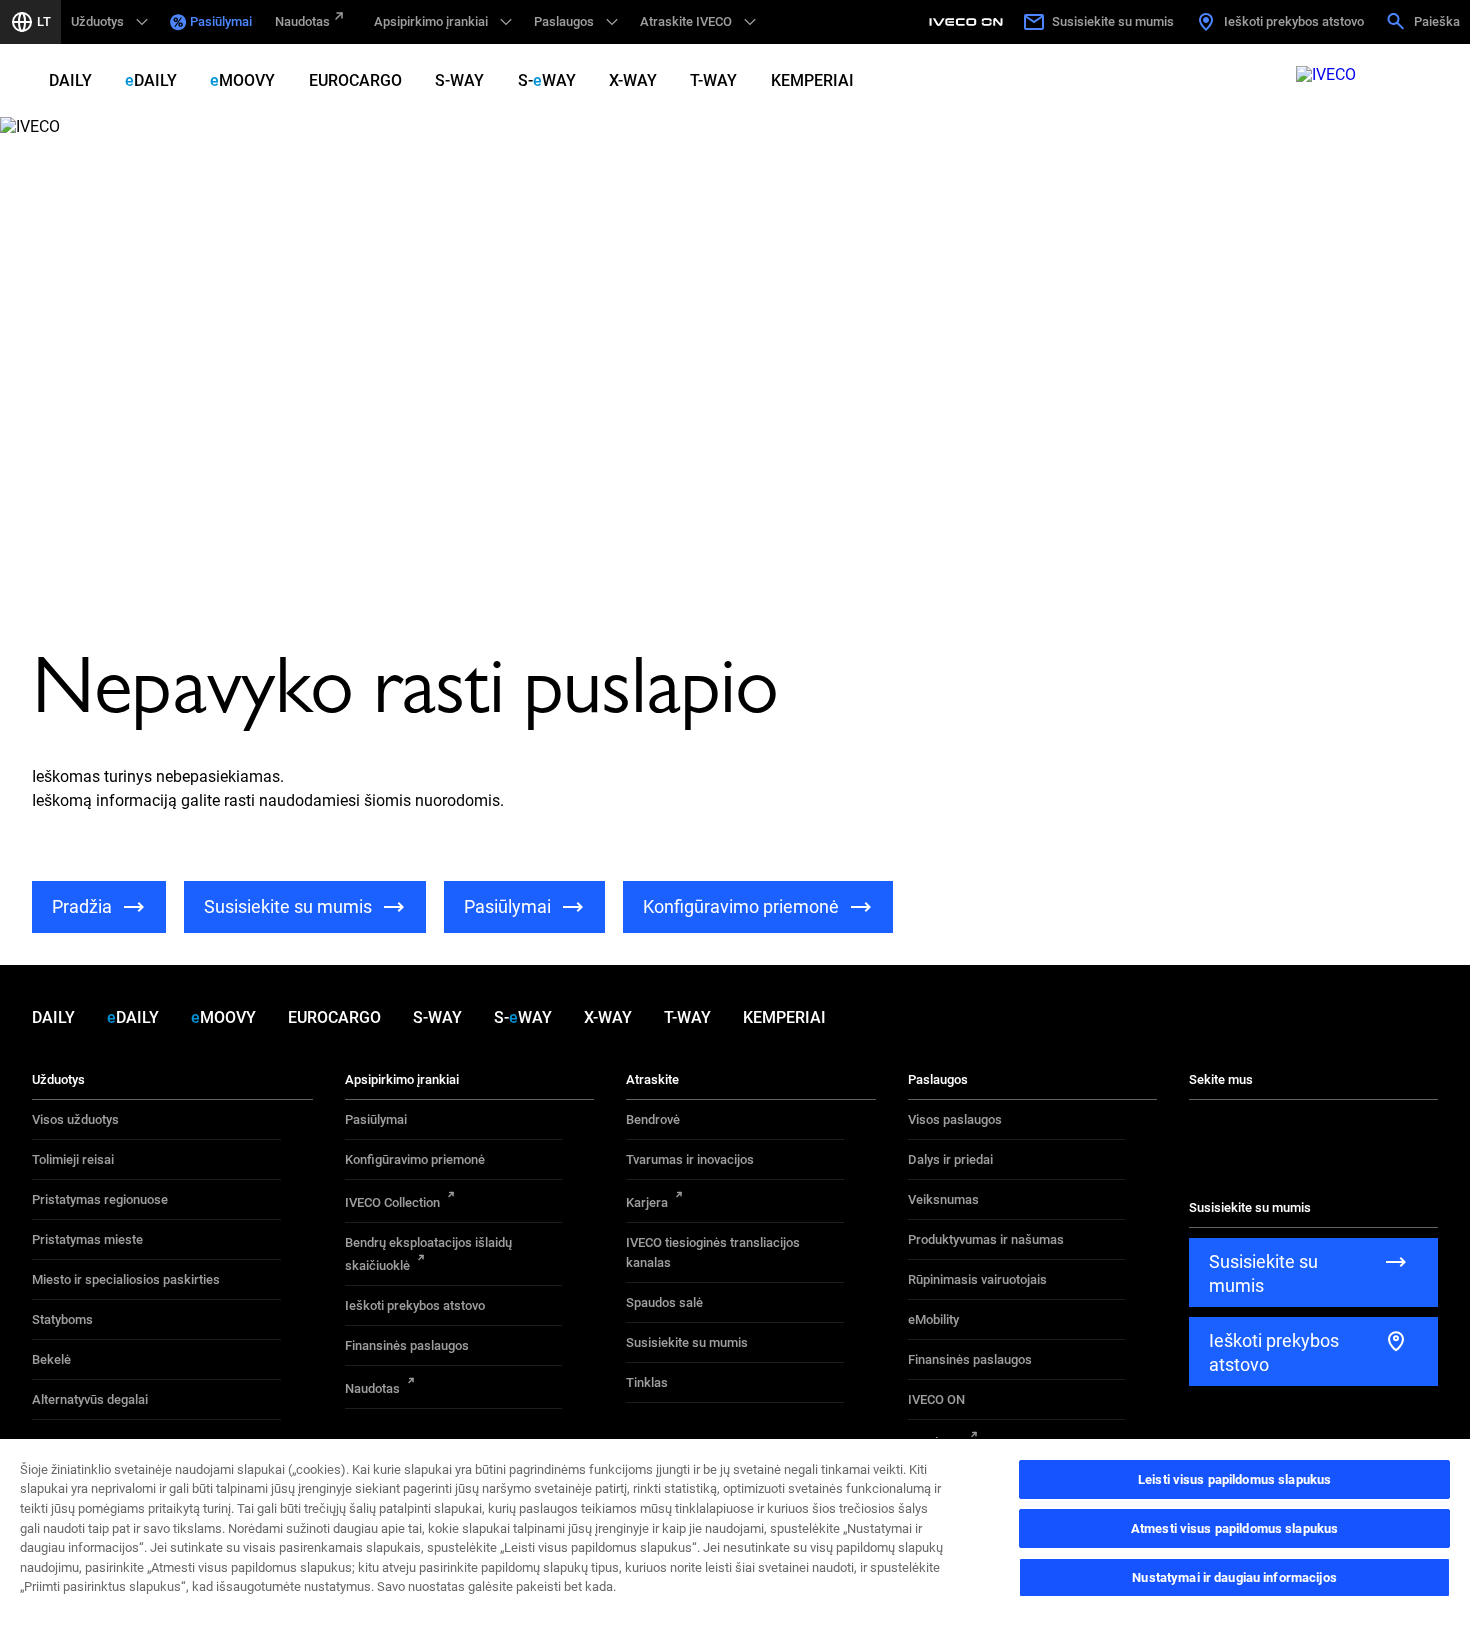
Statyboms (62, 1319)
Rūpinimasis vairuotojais (977, 1279)
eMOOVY (242, 80)
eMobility (933, 1319)
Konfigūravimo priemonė (415, 1159)
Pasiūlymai (221, 21)
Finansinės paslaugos (407, 1345)
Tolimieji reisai (73, 1159)
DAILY (70, 80)
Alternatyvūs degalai (90, 1399)
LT (44, 21)
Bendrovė (653, 1119)
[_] (969, 22)
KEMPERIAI (812, 80)
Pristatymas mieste (87, 1239)
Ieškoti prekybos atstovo (415, 1305)
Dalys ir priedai (950, 1159)
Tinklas (647, 1382)
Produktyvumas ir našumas (986, 1239)
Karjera (647, 1202)
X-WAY (633, 80)
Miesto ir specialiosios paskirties (126, 1279)
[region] (735, 1533)
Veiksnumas (943, 1199)
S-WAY (459, 80)
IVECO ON (936, 1399)
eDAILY (151, 80)
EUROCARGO (355, 80)
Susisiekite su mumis (687, 1342)
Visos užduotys (75, 1119)
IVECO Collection (392, 1202)
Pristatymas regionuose (100, 1199)
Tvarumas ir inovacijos (690, 1159)
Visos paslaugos (955, 1119)
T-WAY (713, 80)
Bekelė (51, 1359)
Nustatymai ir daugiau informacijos (1234, 1577)
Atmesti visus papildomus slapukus (1234, 1528)
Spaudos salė (664, 1302)
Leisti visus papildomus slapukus (1234, 1479)
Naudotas (302, 21)
